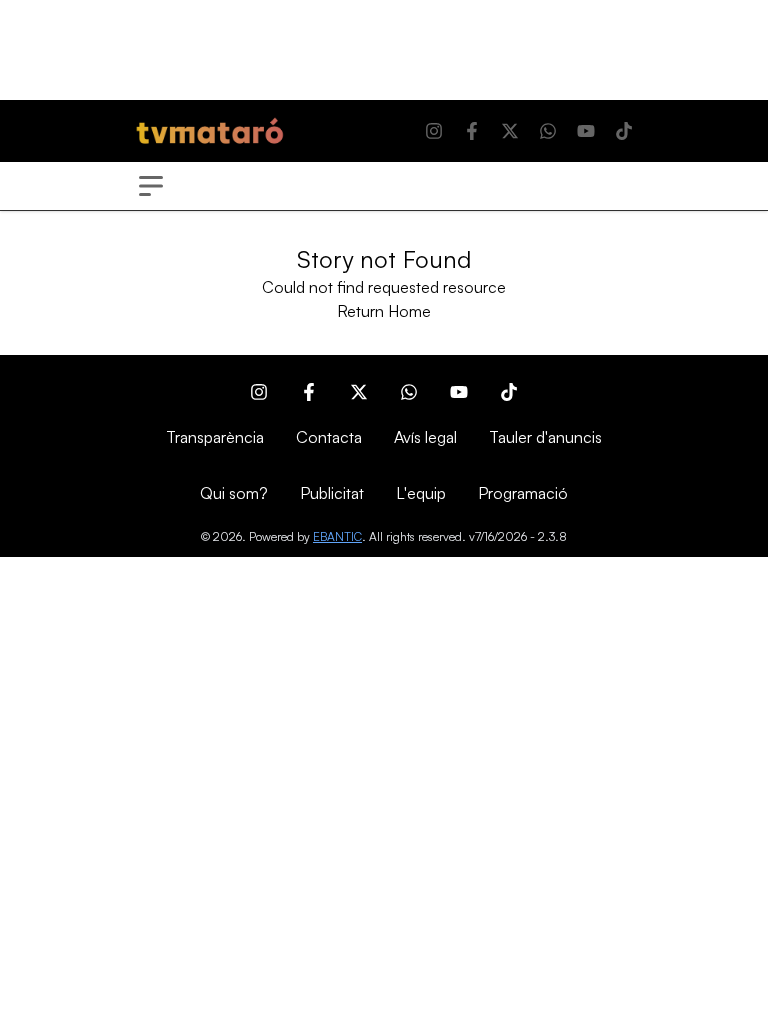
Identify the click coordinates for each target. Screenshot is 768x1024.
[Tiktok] (624, 131)
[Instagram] (434, 131)
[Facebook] (472, 131)
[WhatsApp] (548, 131)
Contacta (329, 437)
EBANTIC (337, 536)
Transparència (215, 437)
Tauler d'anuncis (545, 437)
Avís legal (425, 437)
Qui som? (234, 493)
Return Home (384, 311)
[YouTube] (586, 131)
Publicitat (332, 493)
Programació (523, 493)
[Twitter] (510, 131)
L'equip (421, 493)
